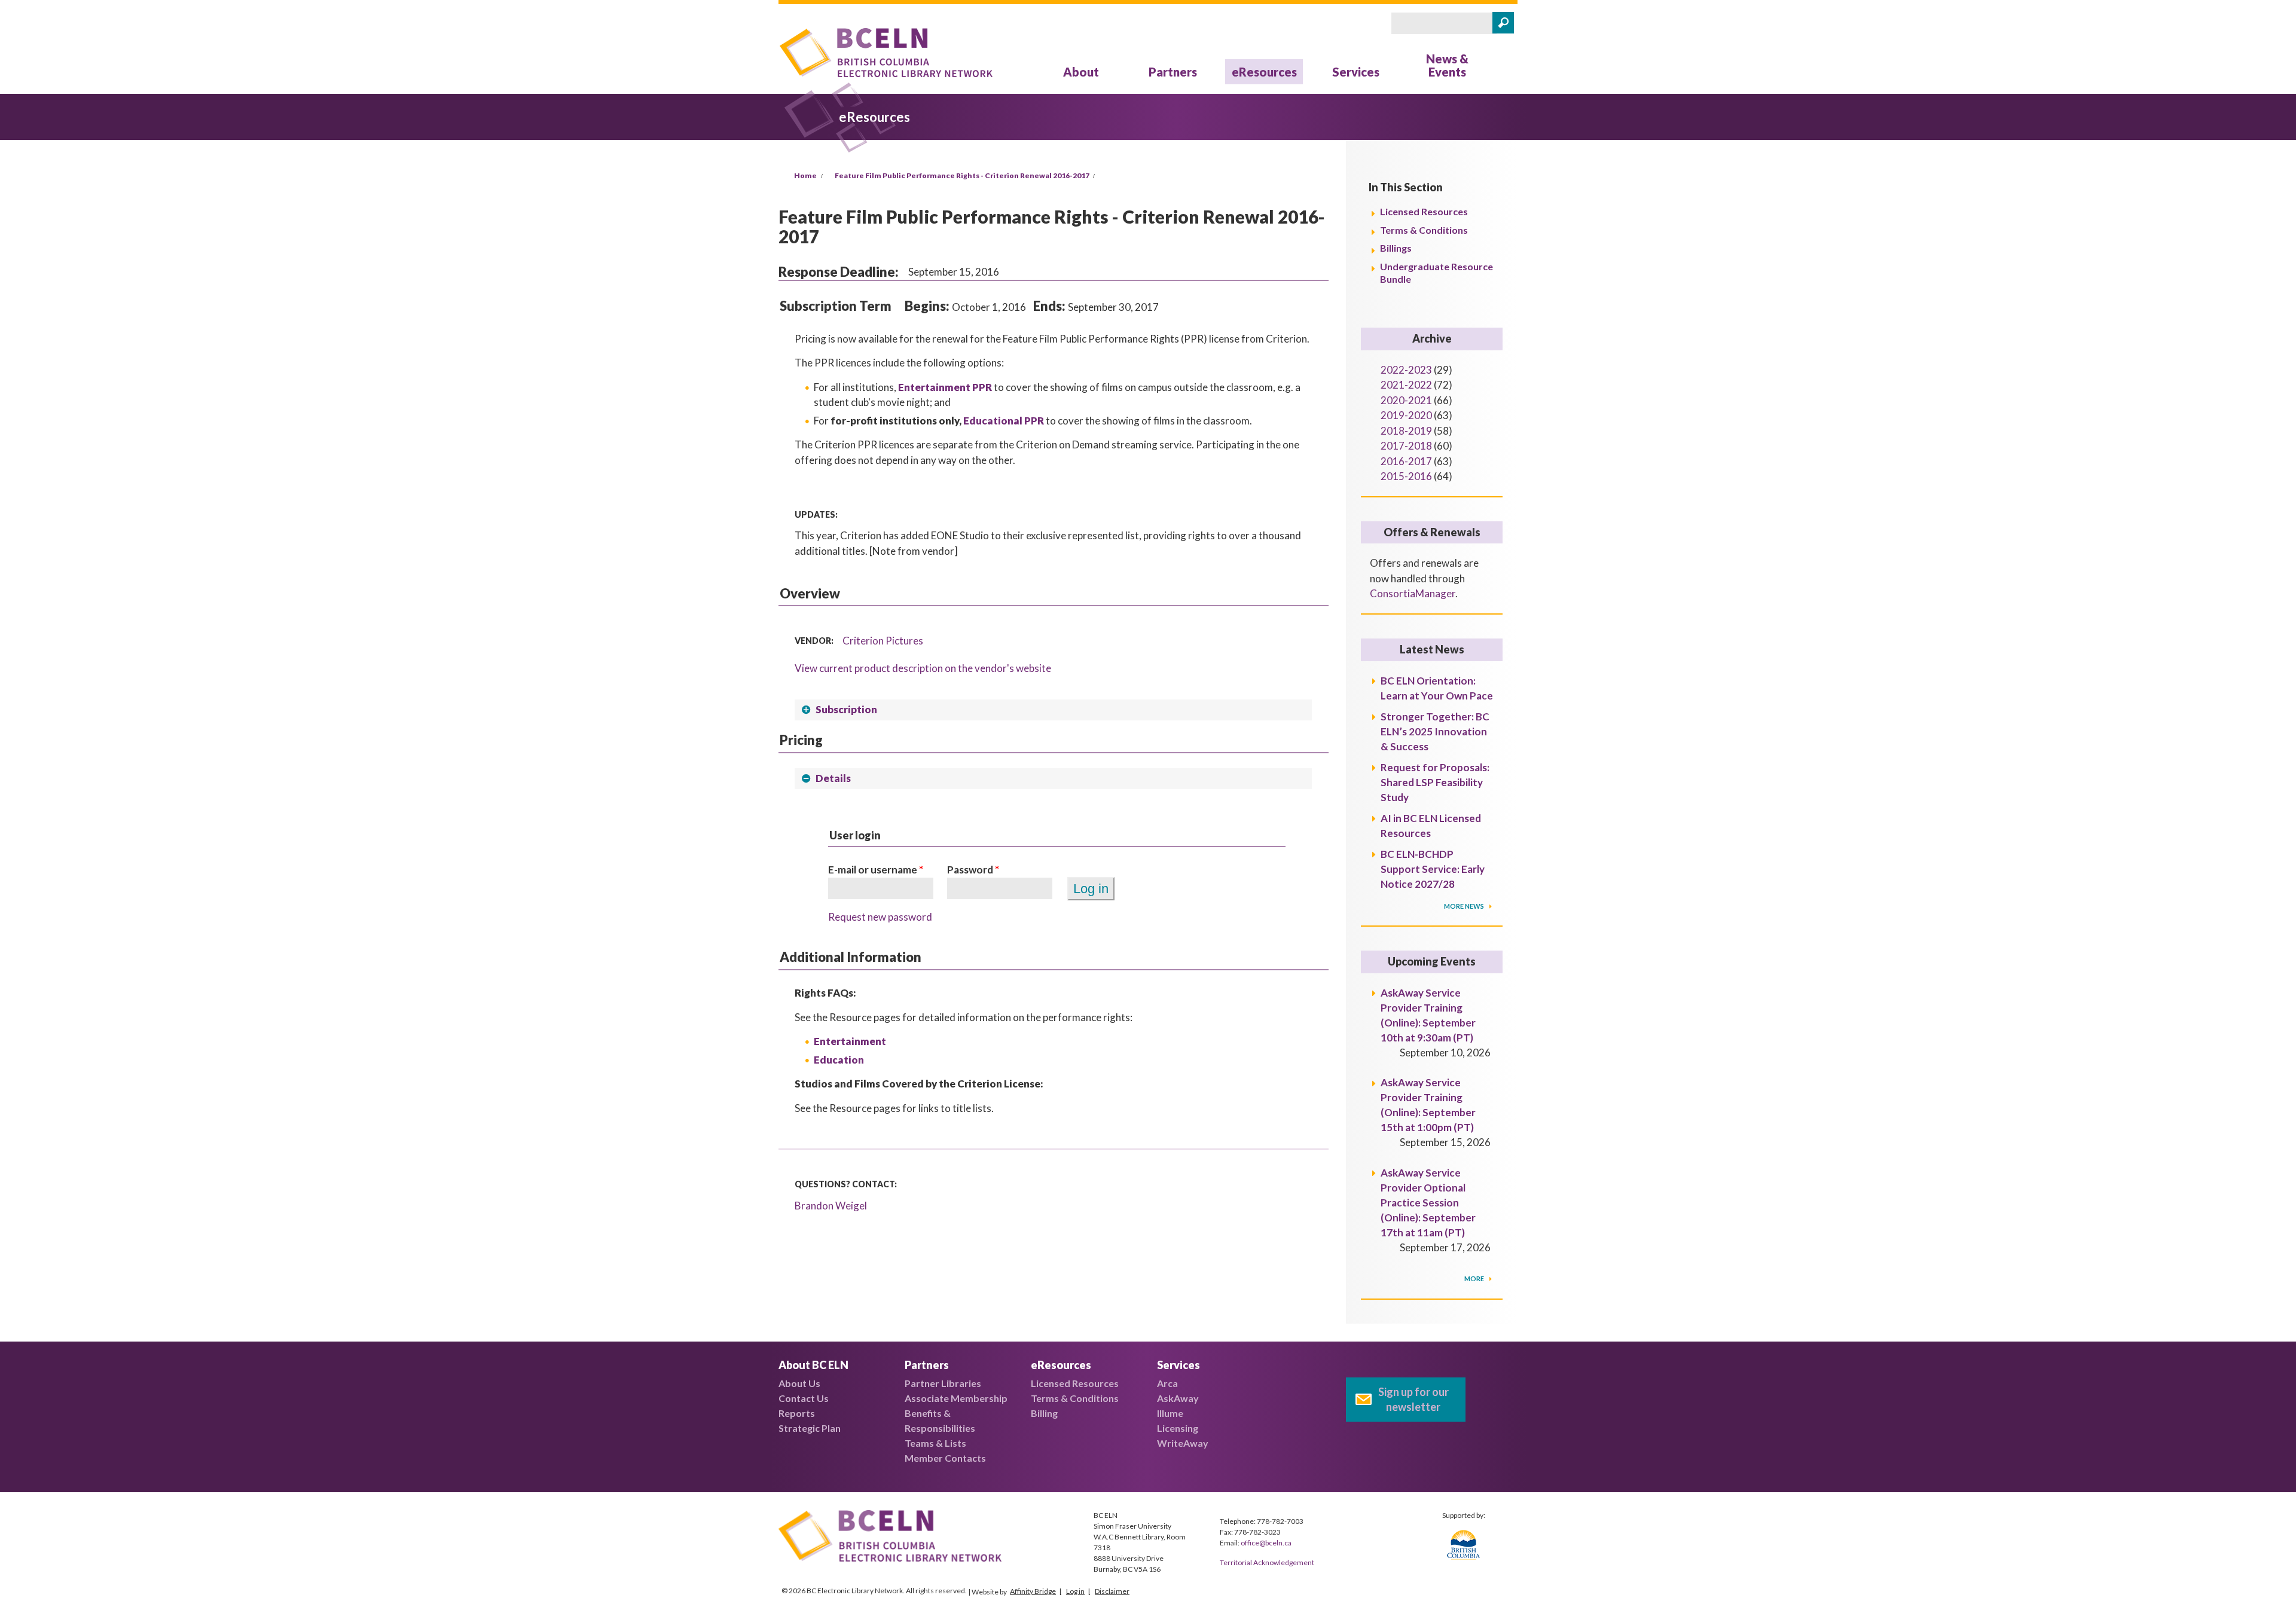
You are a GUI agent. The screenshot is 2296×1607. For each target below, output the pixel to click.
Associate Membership (956, 1398)
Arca (1167, 1383)
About (1081, 72)
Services (1356, 72)
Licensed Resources (1424, 211)
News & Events (1447, 65)
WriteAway (1183, 1443)
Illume (1170, 1413)
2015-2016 (1406, 476)
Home (805, 175)
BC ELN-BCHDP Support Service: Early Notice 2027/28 (1433, 869)
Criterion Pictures (883, 641)
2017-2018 (1406, 446)
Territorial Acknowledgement (1267, 1562)
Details (833, 778)
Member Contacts (945, 1458)
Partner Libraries (943, 1383)
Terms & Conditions (1424, 230)
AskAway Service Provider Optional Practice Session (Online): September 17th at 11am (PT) (1428, 1203)
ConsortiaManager (1413, 593)
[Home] (886, 55)
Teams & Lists (935, 1443)
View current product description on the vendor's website (923, 668)
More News (1465, 906)
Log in (1075, 1591)
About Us (799, 1383)
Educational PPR (1004, 421)
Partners (1173, 72)
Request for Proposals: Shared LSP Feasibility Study (1435, 782)
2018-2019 (1406, 431)
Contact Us (804, 1398)
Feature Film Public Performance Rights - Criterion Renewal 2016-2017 (962, 175)
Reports (797, 1413)
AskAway (1178, 1398)
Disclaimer (1112, 1591)
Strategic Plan (810, 1428)
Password (973, 870)
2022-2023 (1406, 370)
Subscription (846, 709)
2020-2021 (1406, 400)
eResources (1264, 72)
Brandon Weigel (831, 1206)
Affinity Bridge (1033, 1591)
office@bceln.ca (1266, 1543)
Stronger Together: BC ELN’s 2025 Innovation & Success (1435, 731)
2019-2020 (1406, 415)
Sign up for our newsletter (1413, 1399)
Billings (1396, 248)
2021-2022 (1406, 385)
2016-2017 (1406, 461)
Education (839, 1060)
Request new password (880, 917)
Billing (1044, 1413)
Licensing (1178, 1428)
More (1475, 1278)
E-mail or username (876, 870)
